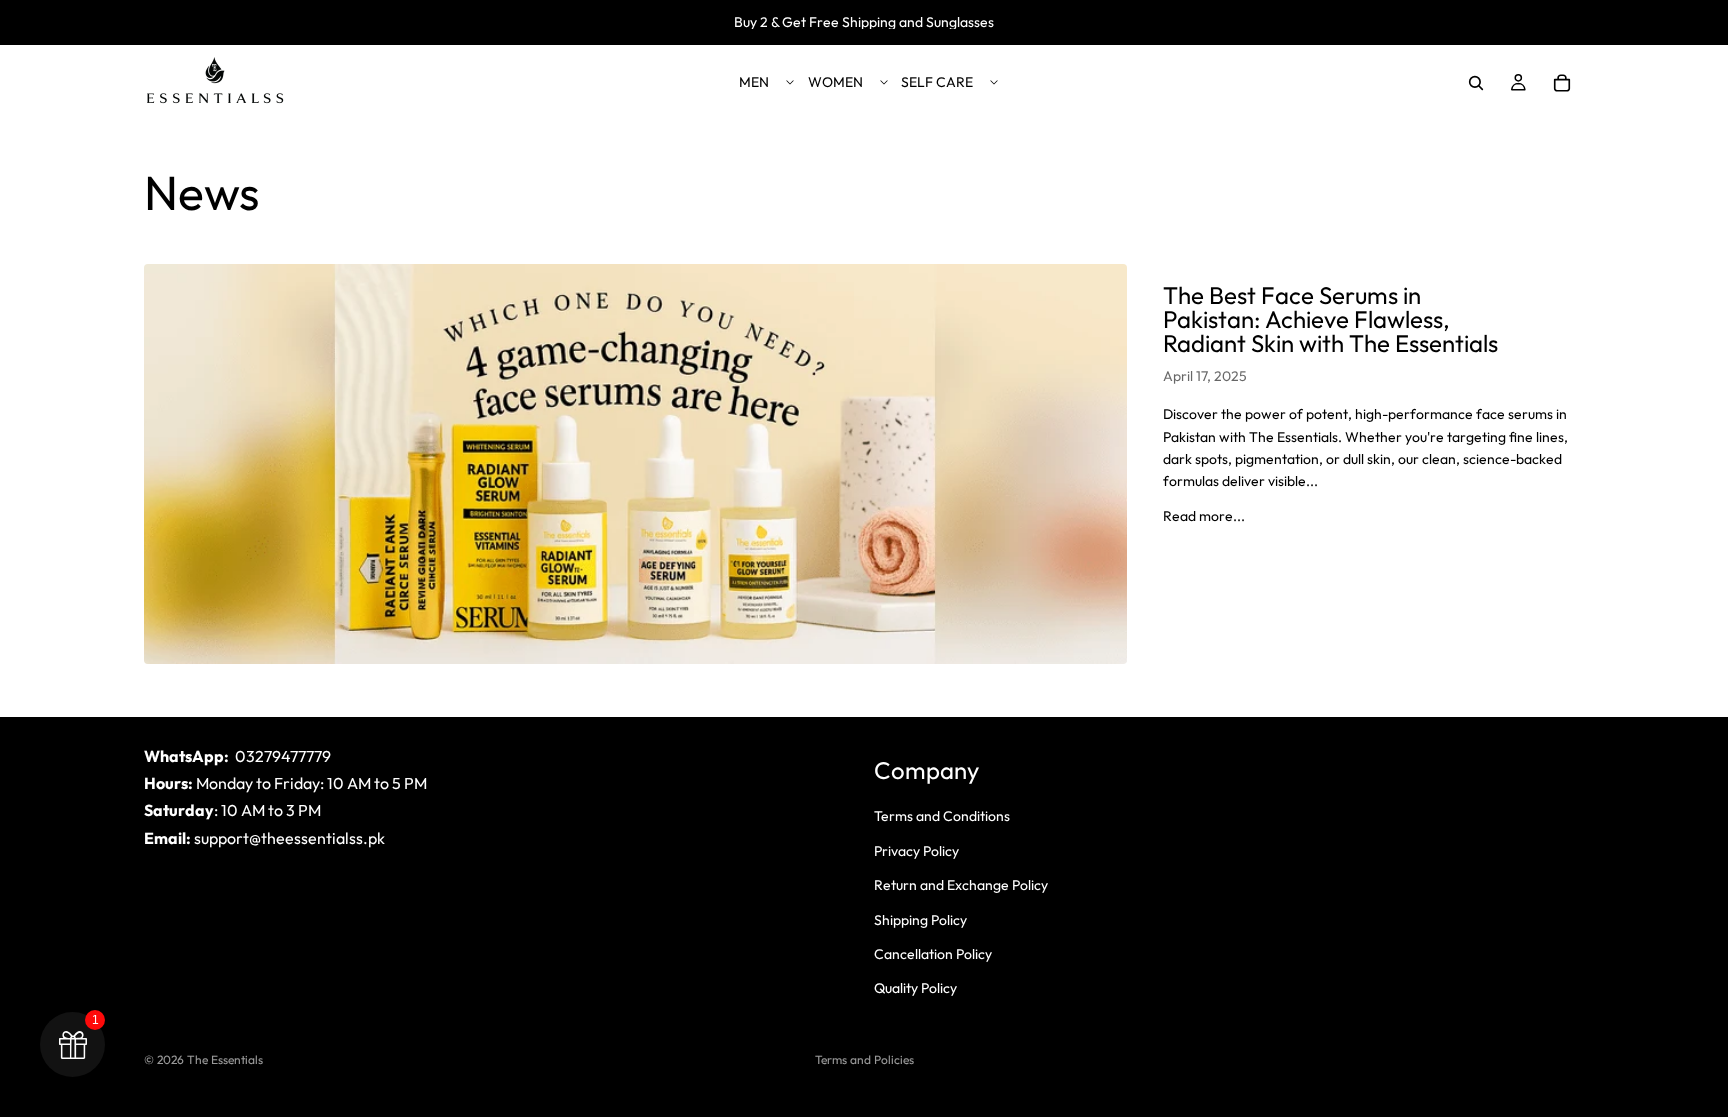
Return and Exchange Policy (961, 885)
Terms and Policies (864, 1059)
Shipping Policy (920, 920)
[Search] (1476, 83)
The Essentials (225, 1059)
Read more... (1204, 516)
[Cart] (1562, 83)
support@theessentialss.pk (289, 838)
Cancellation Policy (933, 954)
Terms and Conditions (942, 816)
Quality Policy (915, 988)
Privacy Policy (916, 851)
